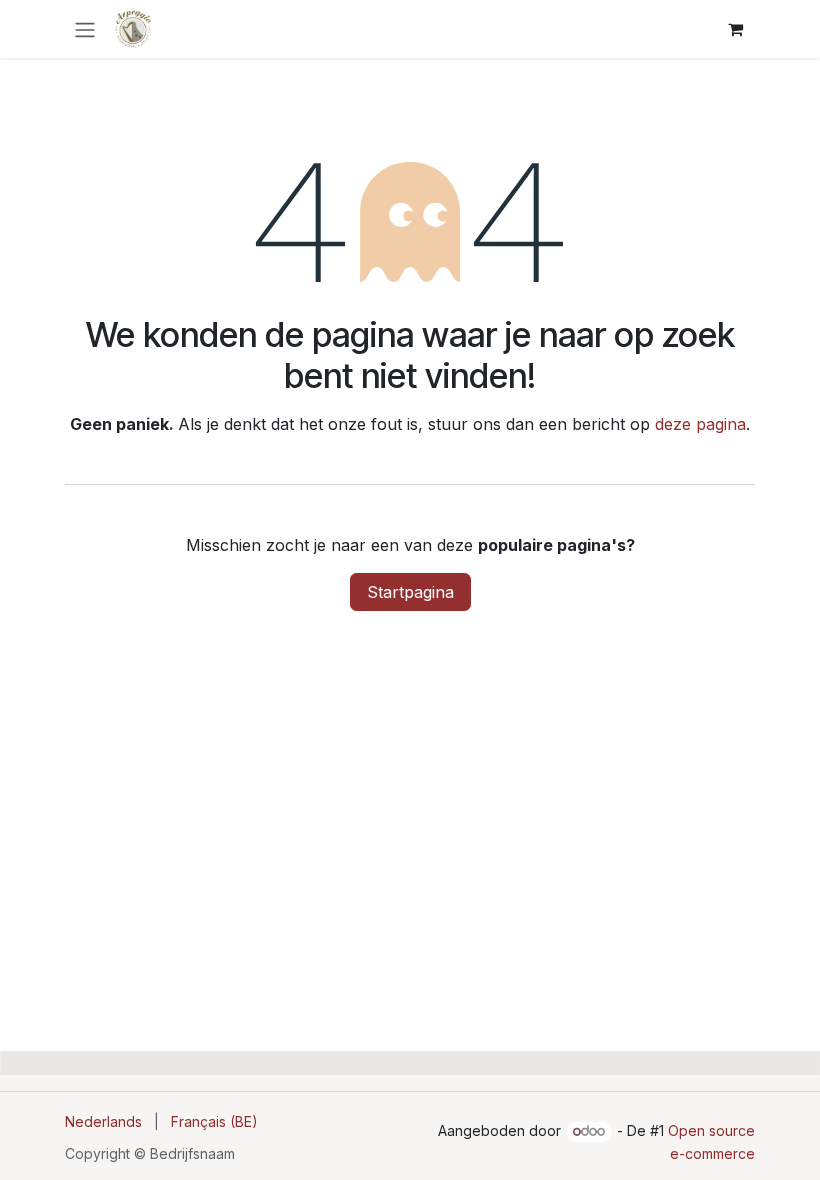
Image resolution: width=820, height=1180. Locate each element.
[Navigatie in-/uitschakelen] (85, 29)
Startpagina (410, 592)
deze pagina (700, 424)
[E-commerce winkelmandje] (735, 29)
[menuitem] (103, 1121)
